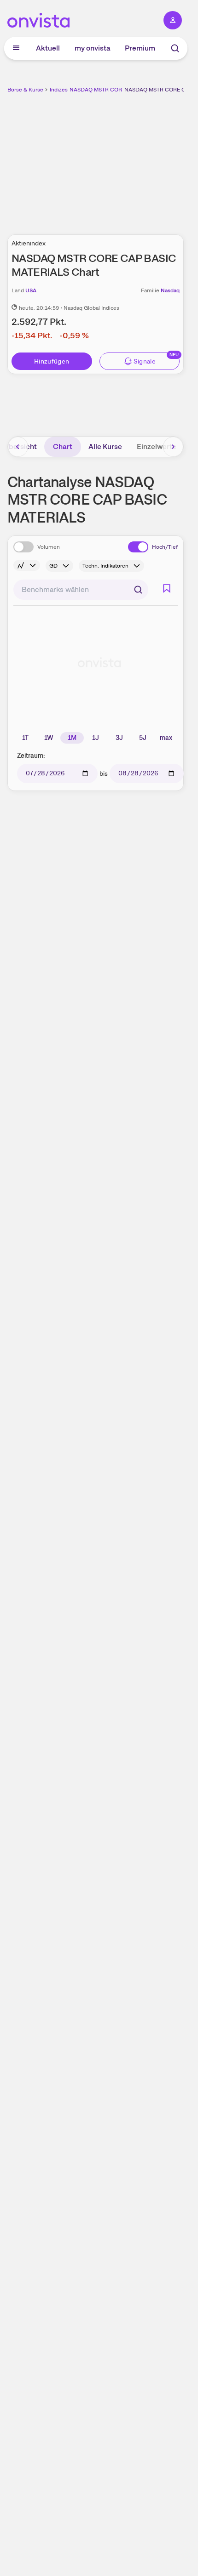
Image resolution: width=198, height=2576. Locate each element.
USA (31, 290)
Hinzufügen (52, 361)
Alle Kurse (105, 446)
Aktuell (48, 48)
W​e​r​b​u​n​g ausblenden (129, 159)
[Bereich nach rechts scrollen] (173, 447)
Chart (63, 446)
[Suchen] (138, 590)
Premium (140, 48)
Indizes (59, 90)
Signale (145, 361)
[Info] (27, 565)
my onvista (93, 48)
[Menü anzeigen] (16, 48)
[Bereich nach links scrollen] (18, 447)
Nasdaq (170, 290)
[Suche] (175, 48)
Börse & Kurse (25, 90)
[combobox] (81, 590)
